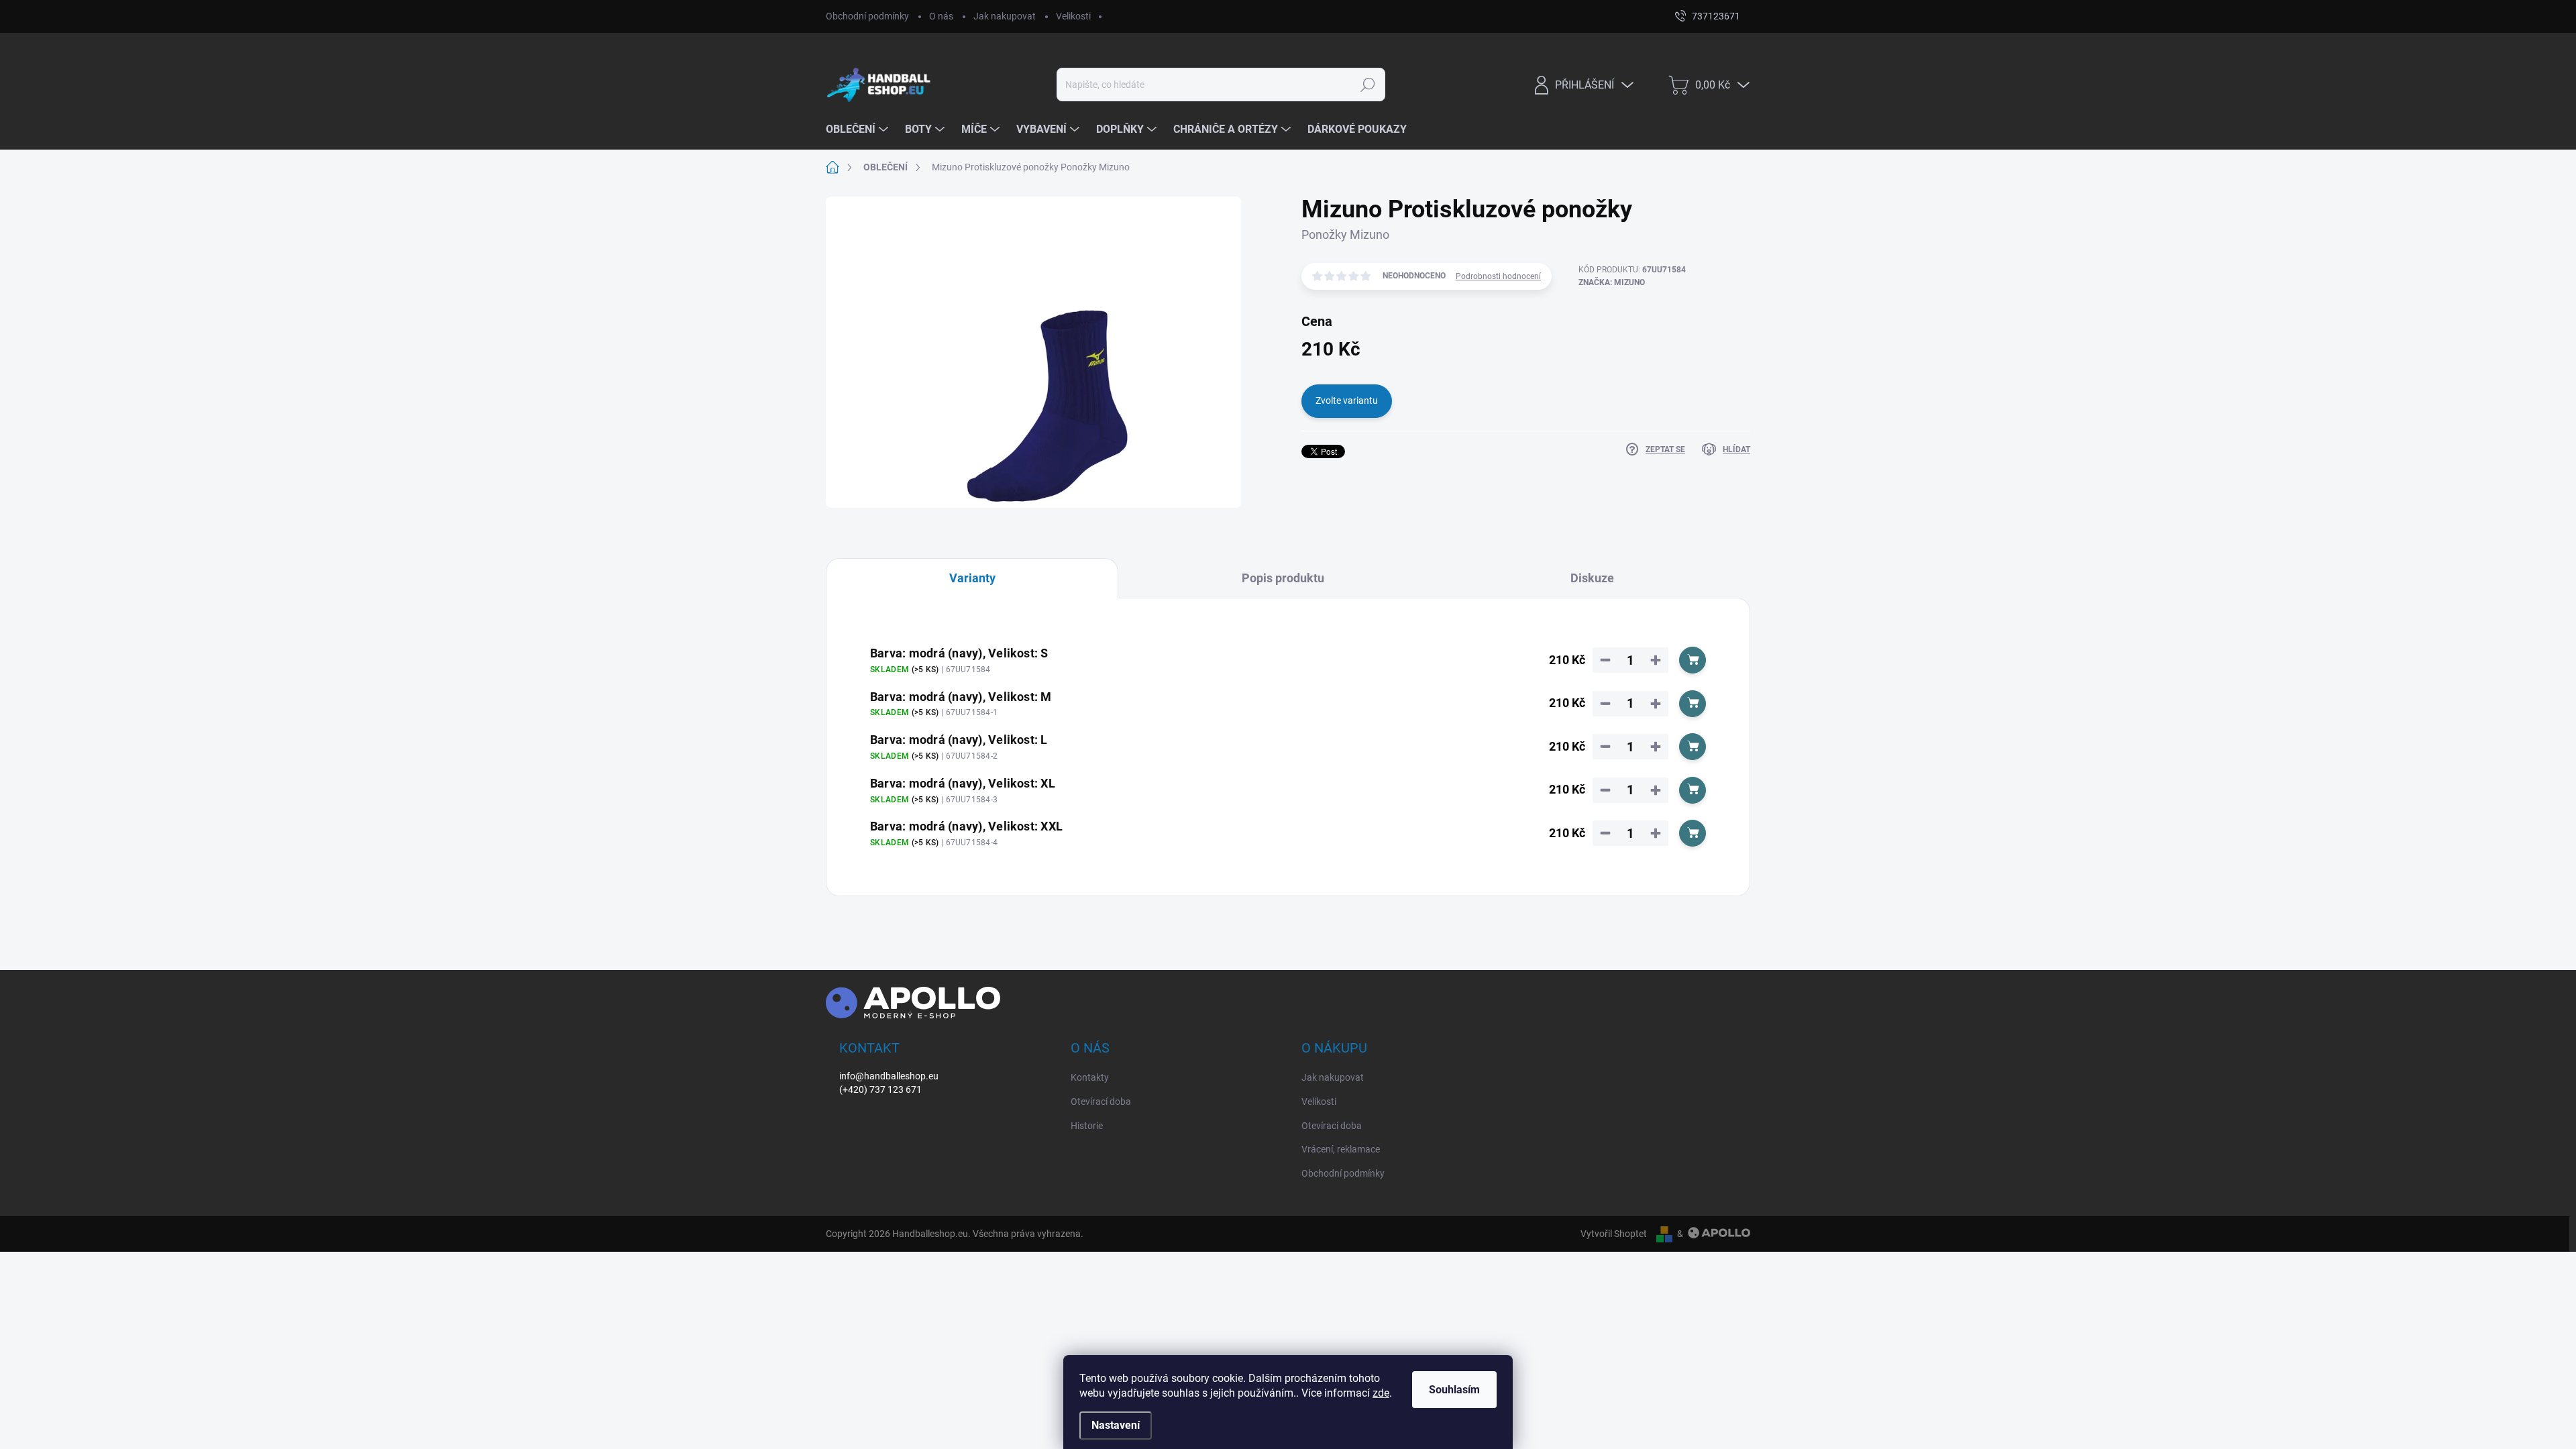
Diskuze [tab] (1592, 578)
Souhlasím (1454, 1390)
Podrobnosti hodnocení (1498, 276)
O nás (941, 16)
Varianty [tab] (972, 578)
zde (1381, 1393)
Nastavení (1116, 1425)
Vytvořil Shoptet (1614, 1234)
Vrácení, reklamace (1341, 1149)
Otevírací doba (1101, 1102)
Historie (1087, 1126)
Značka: (1612, 282)
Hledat (1367, 85)
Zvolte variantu (1347, 400)
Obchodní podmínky (867, 16)
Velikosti (1073, 16)
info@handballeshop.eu (889, 1076)
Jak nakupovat (1005, 16)
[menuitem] (859, 129)
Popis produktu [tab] (1283, 578)
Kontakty (1090, 1077)
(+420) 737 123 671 (880, 1089)
